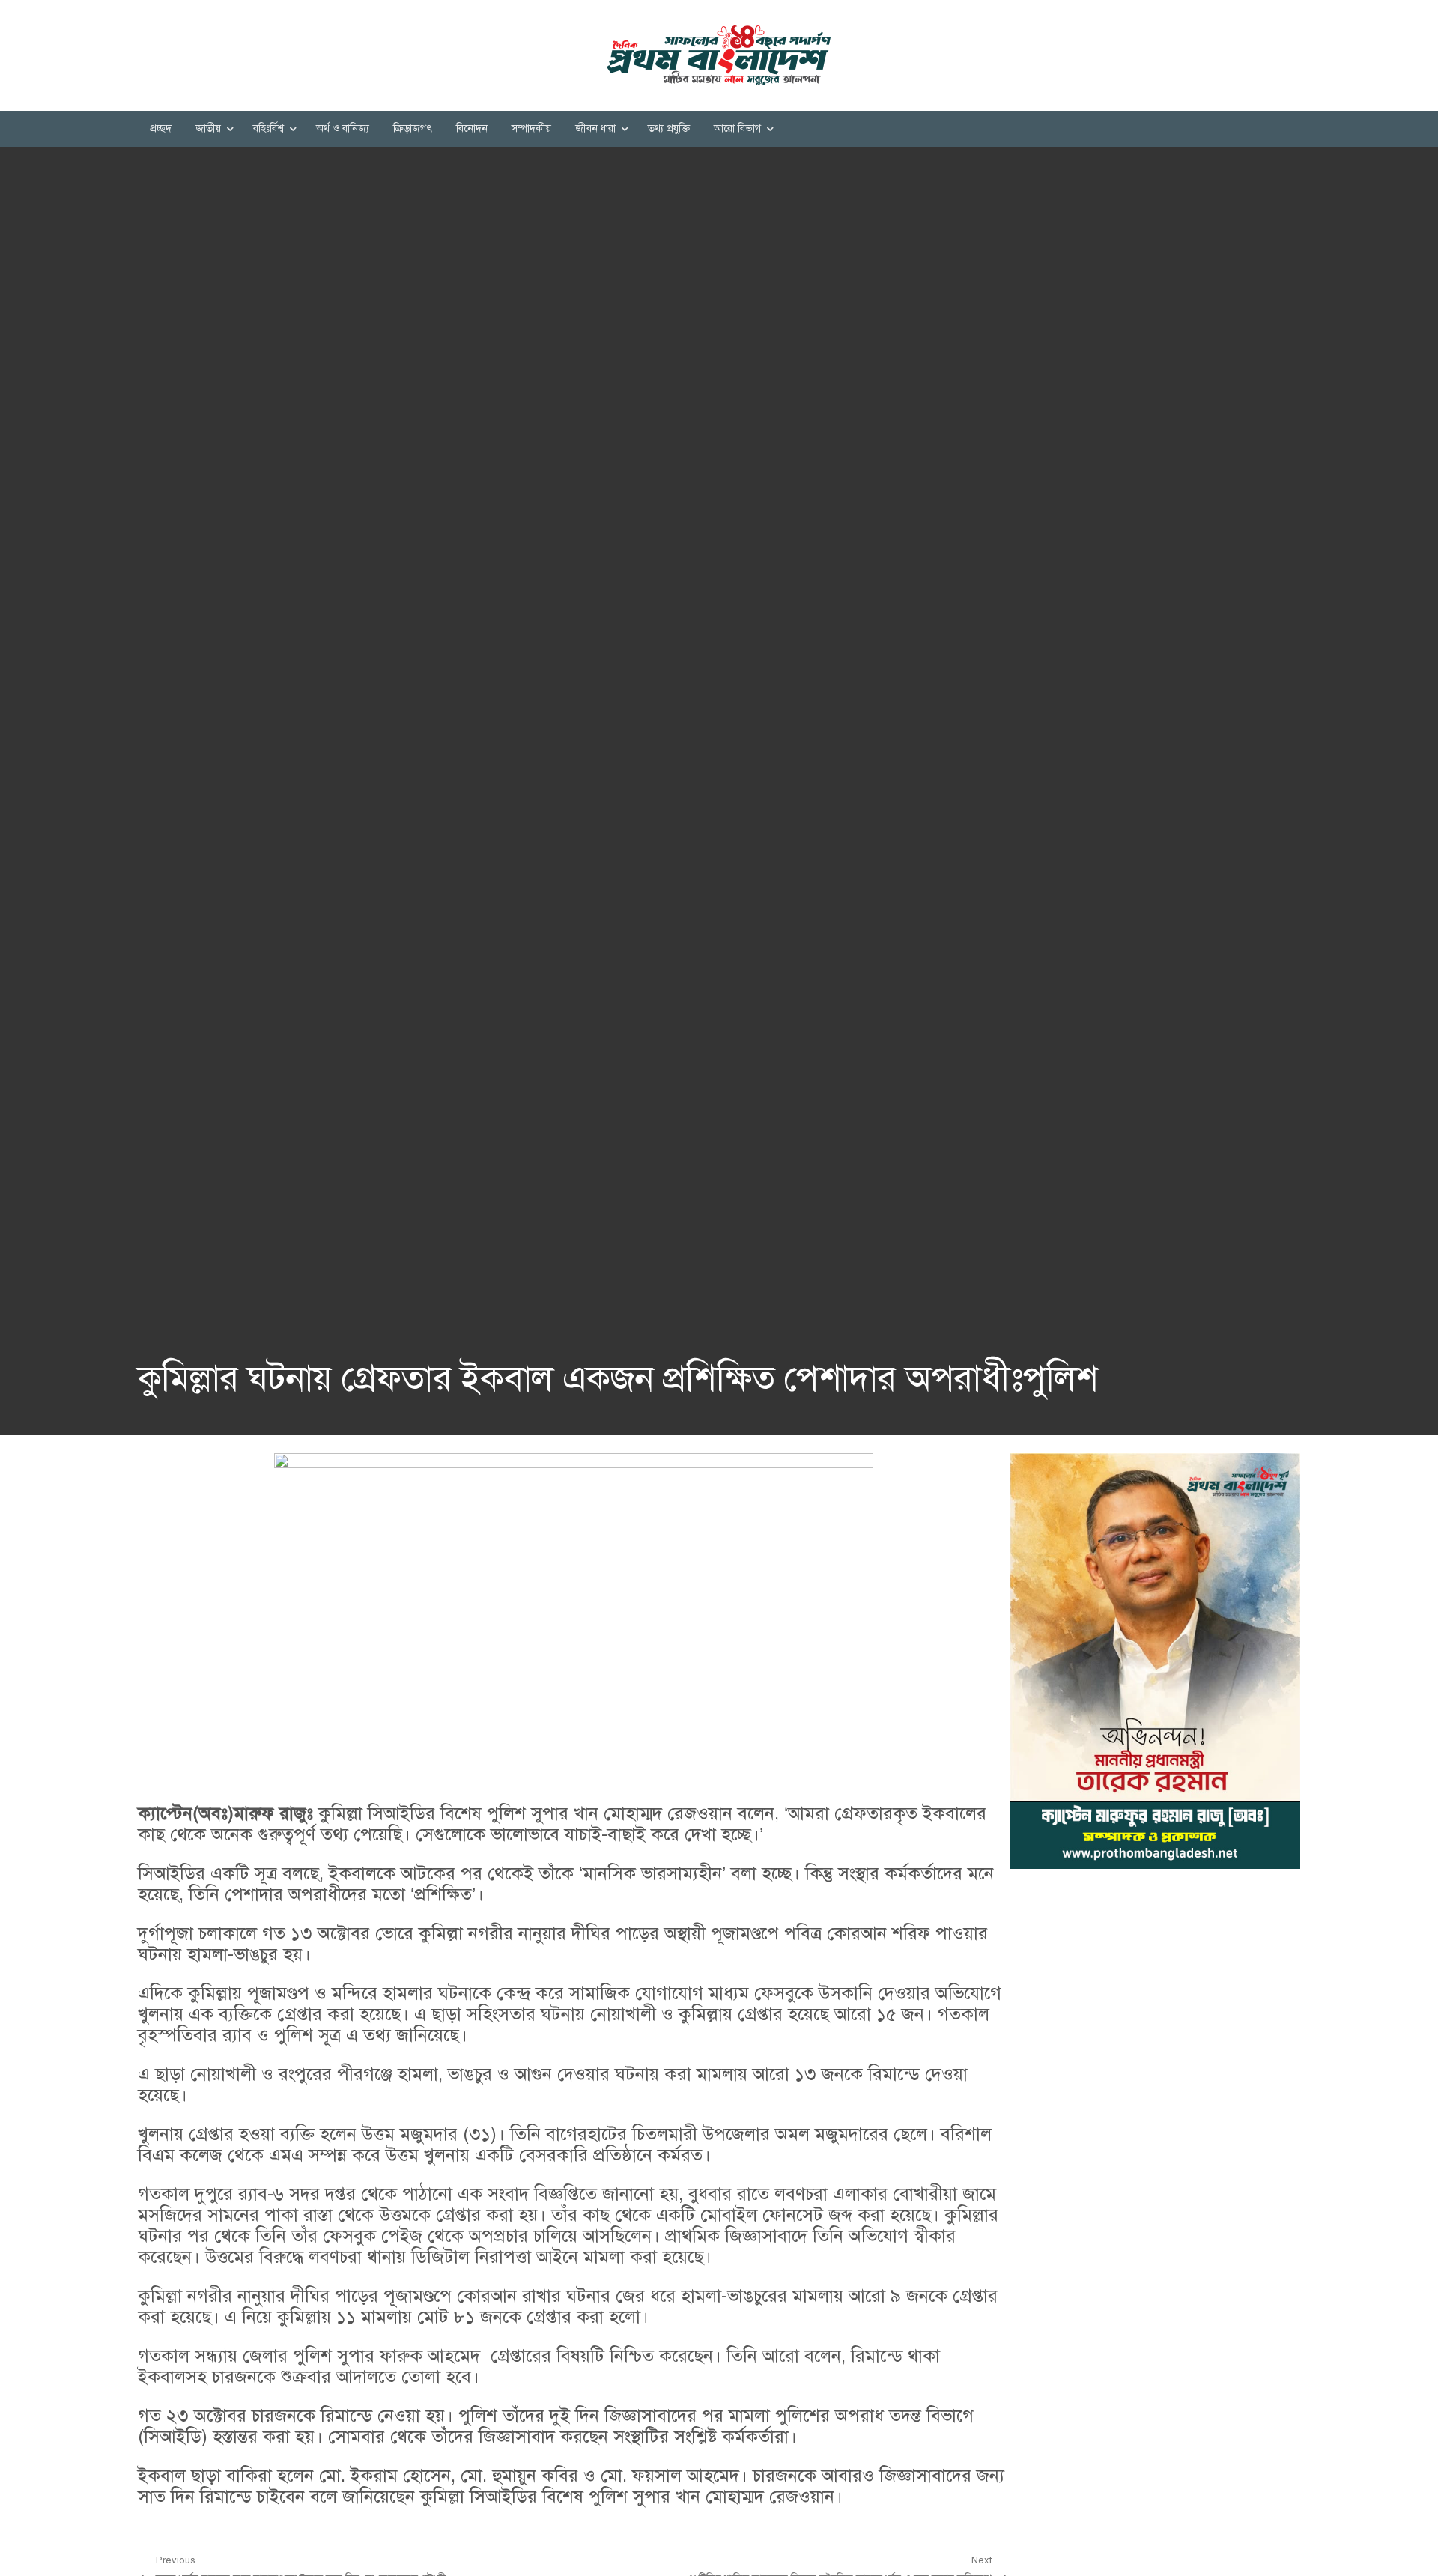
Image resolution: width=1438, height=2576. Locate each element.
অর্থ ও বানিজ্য (343, 128)
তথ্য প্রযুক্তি (669, 128)
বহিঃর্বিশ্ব (269, 128)
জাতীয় (208, 128)
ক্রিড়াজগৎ (413, 128)
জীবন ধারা (595, 128)
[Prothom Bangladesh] (719, 55)
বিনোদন (472, 128)
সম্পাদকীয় (531, 128)
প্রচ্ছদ (161, 128)
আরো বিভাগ (737, 128)
